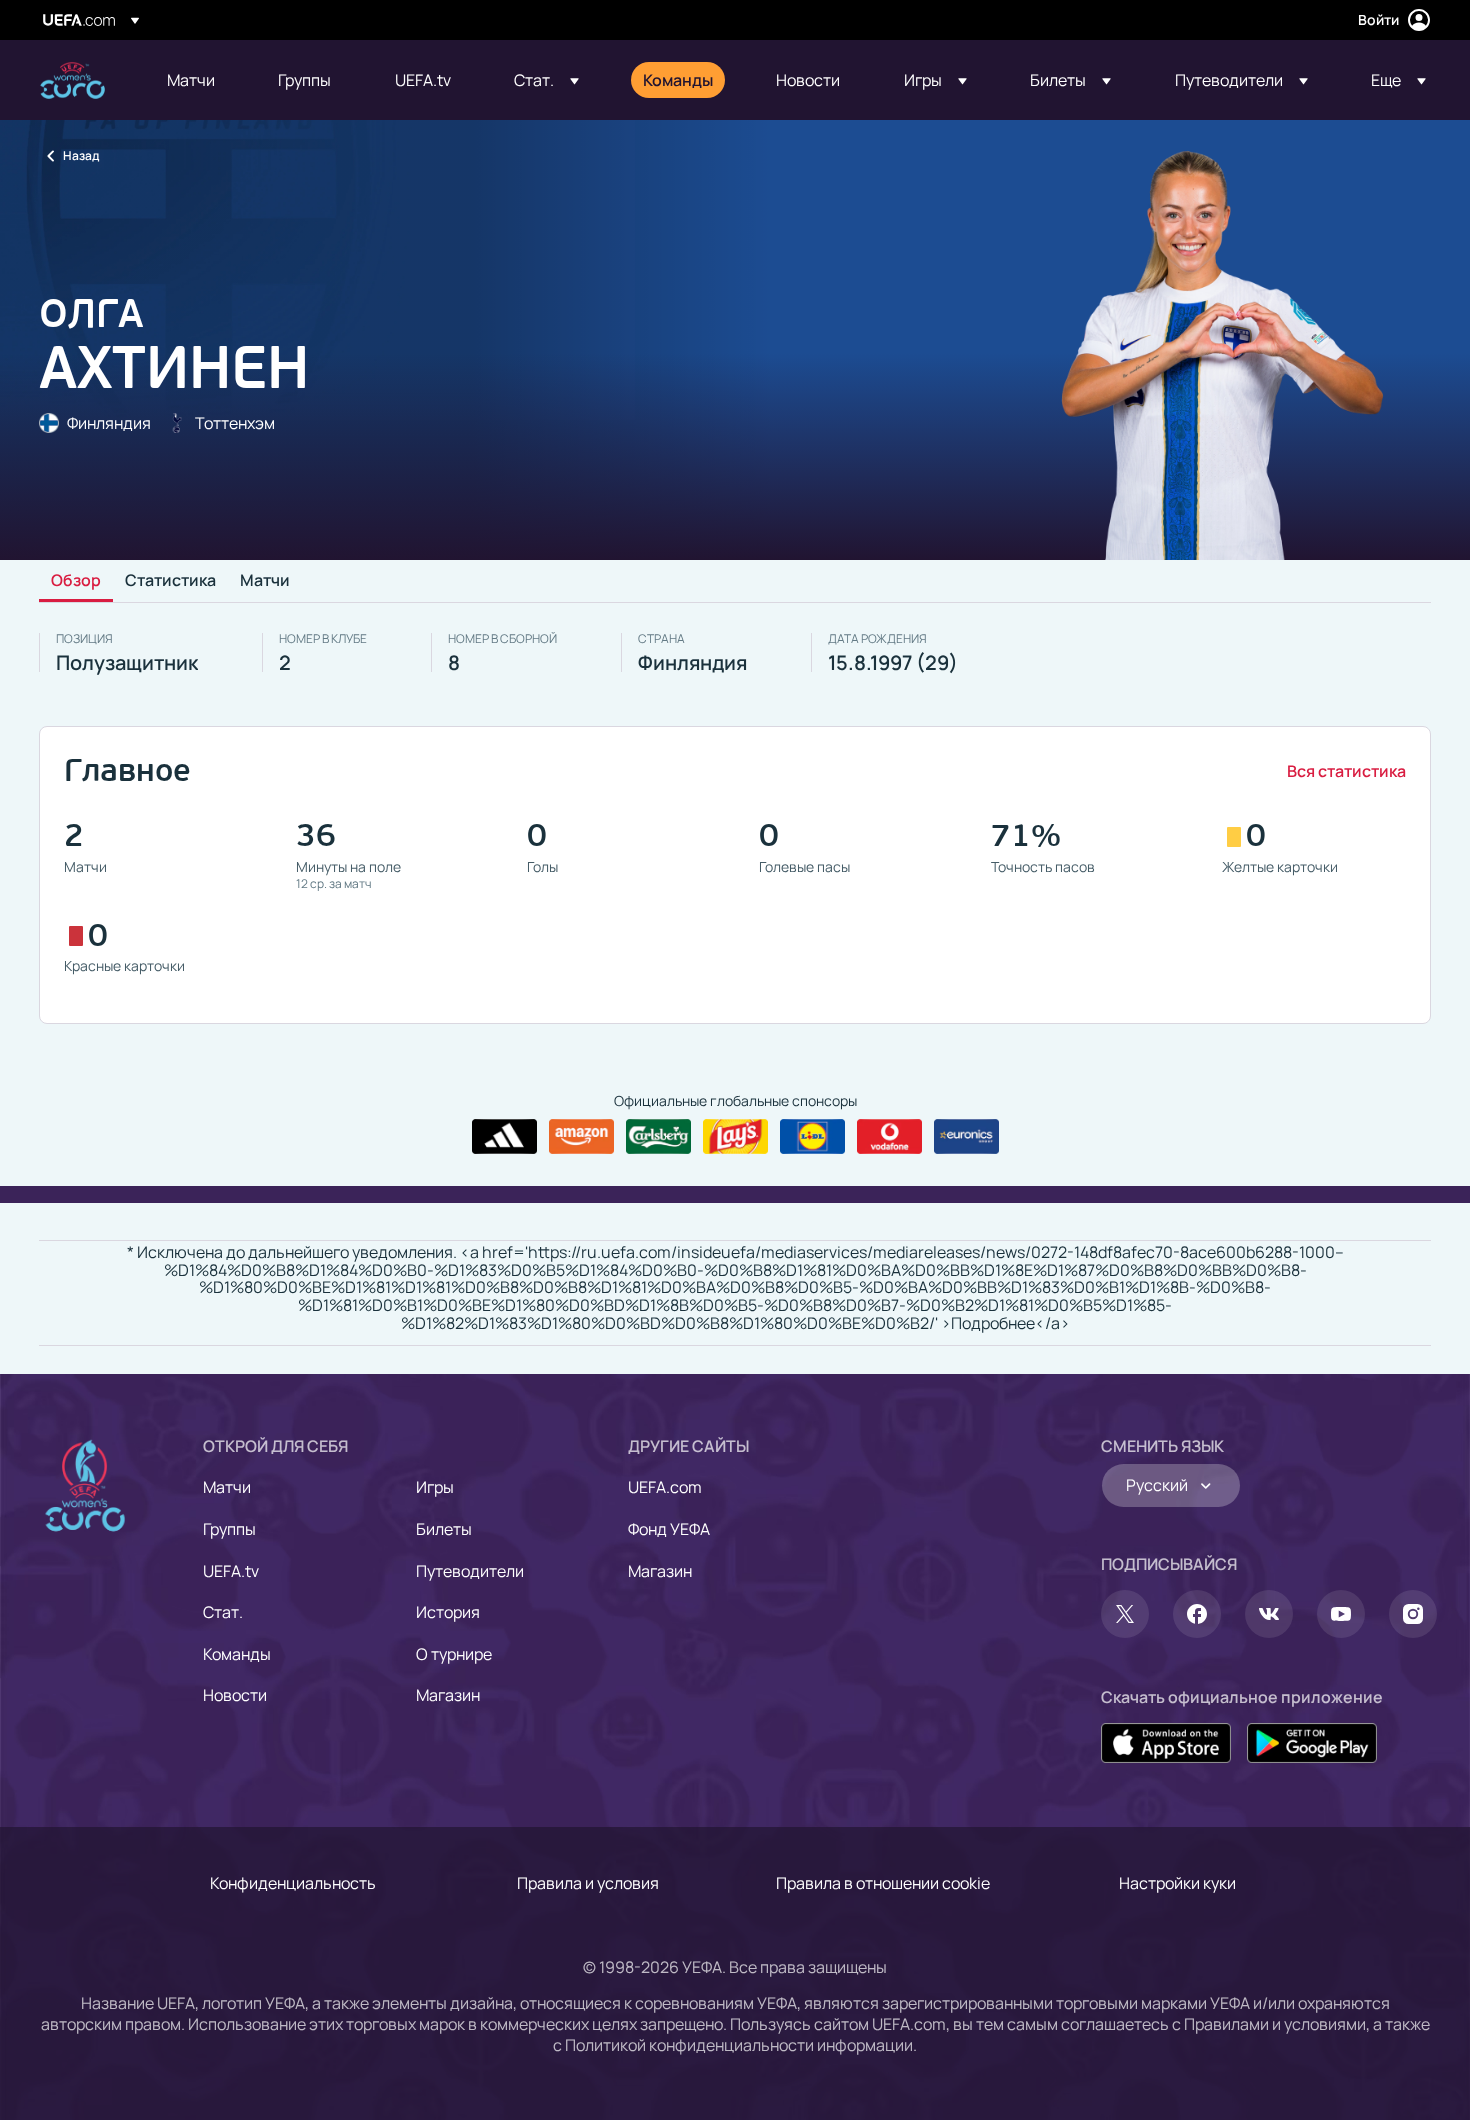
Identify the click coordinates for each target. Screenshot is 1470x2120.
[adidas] (504, 1137)
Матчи (265, 581)
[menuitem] (197, 80)
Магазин (448, 1695)
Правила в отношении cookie (883, 1883)
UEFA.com (665, 1487)
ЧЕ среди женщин (72, 80)
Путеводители (470, 1571)
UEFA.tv (231, 1571)
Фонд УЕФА (669, 1529)
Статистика (170, 581)
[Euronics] (966, 1137)
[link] (191, 80)
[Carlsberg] (658, 1137)
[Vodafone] (889, 1137)
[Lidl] (812, 1137)
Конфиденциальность (293, 1883)
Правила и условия (588, 1883)
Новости (235, 1695)
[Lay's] (735, 1137)
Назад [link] (81, 155)
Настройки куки (1177, 1883)
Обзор (76, 581)
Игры (435, 1487)
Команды (237, 1654)
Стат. (223, 1612)
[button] (546, 80)
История (448, 1612)
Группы (229, 1529)
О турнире (454, 1654)
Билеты (444, 1529)
